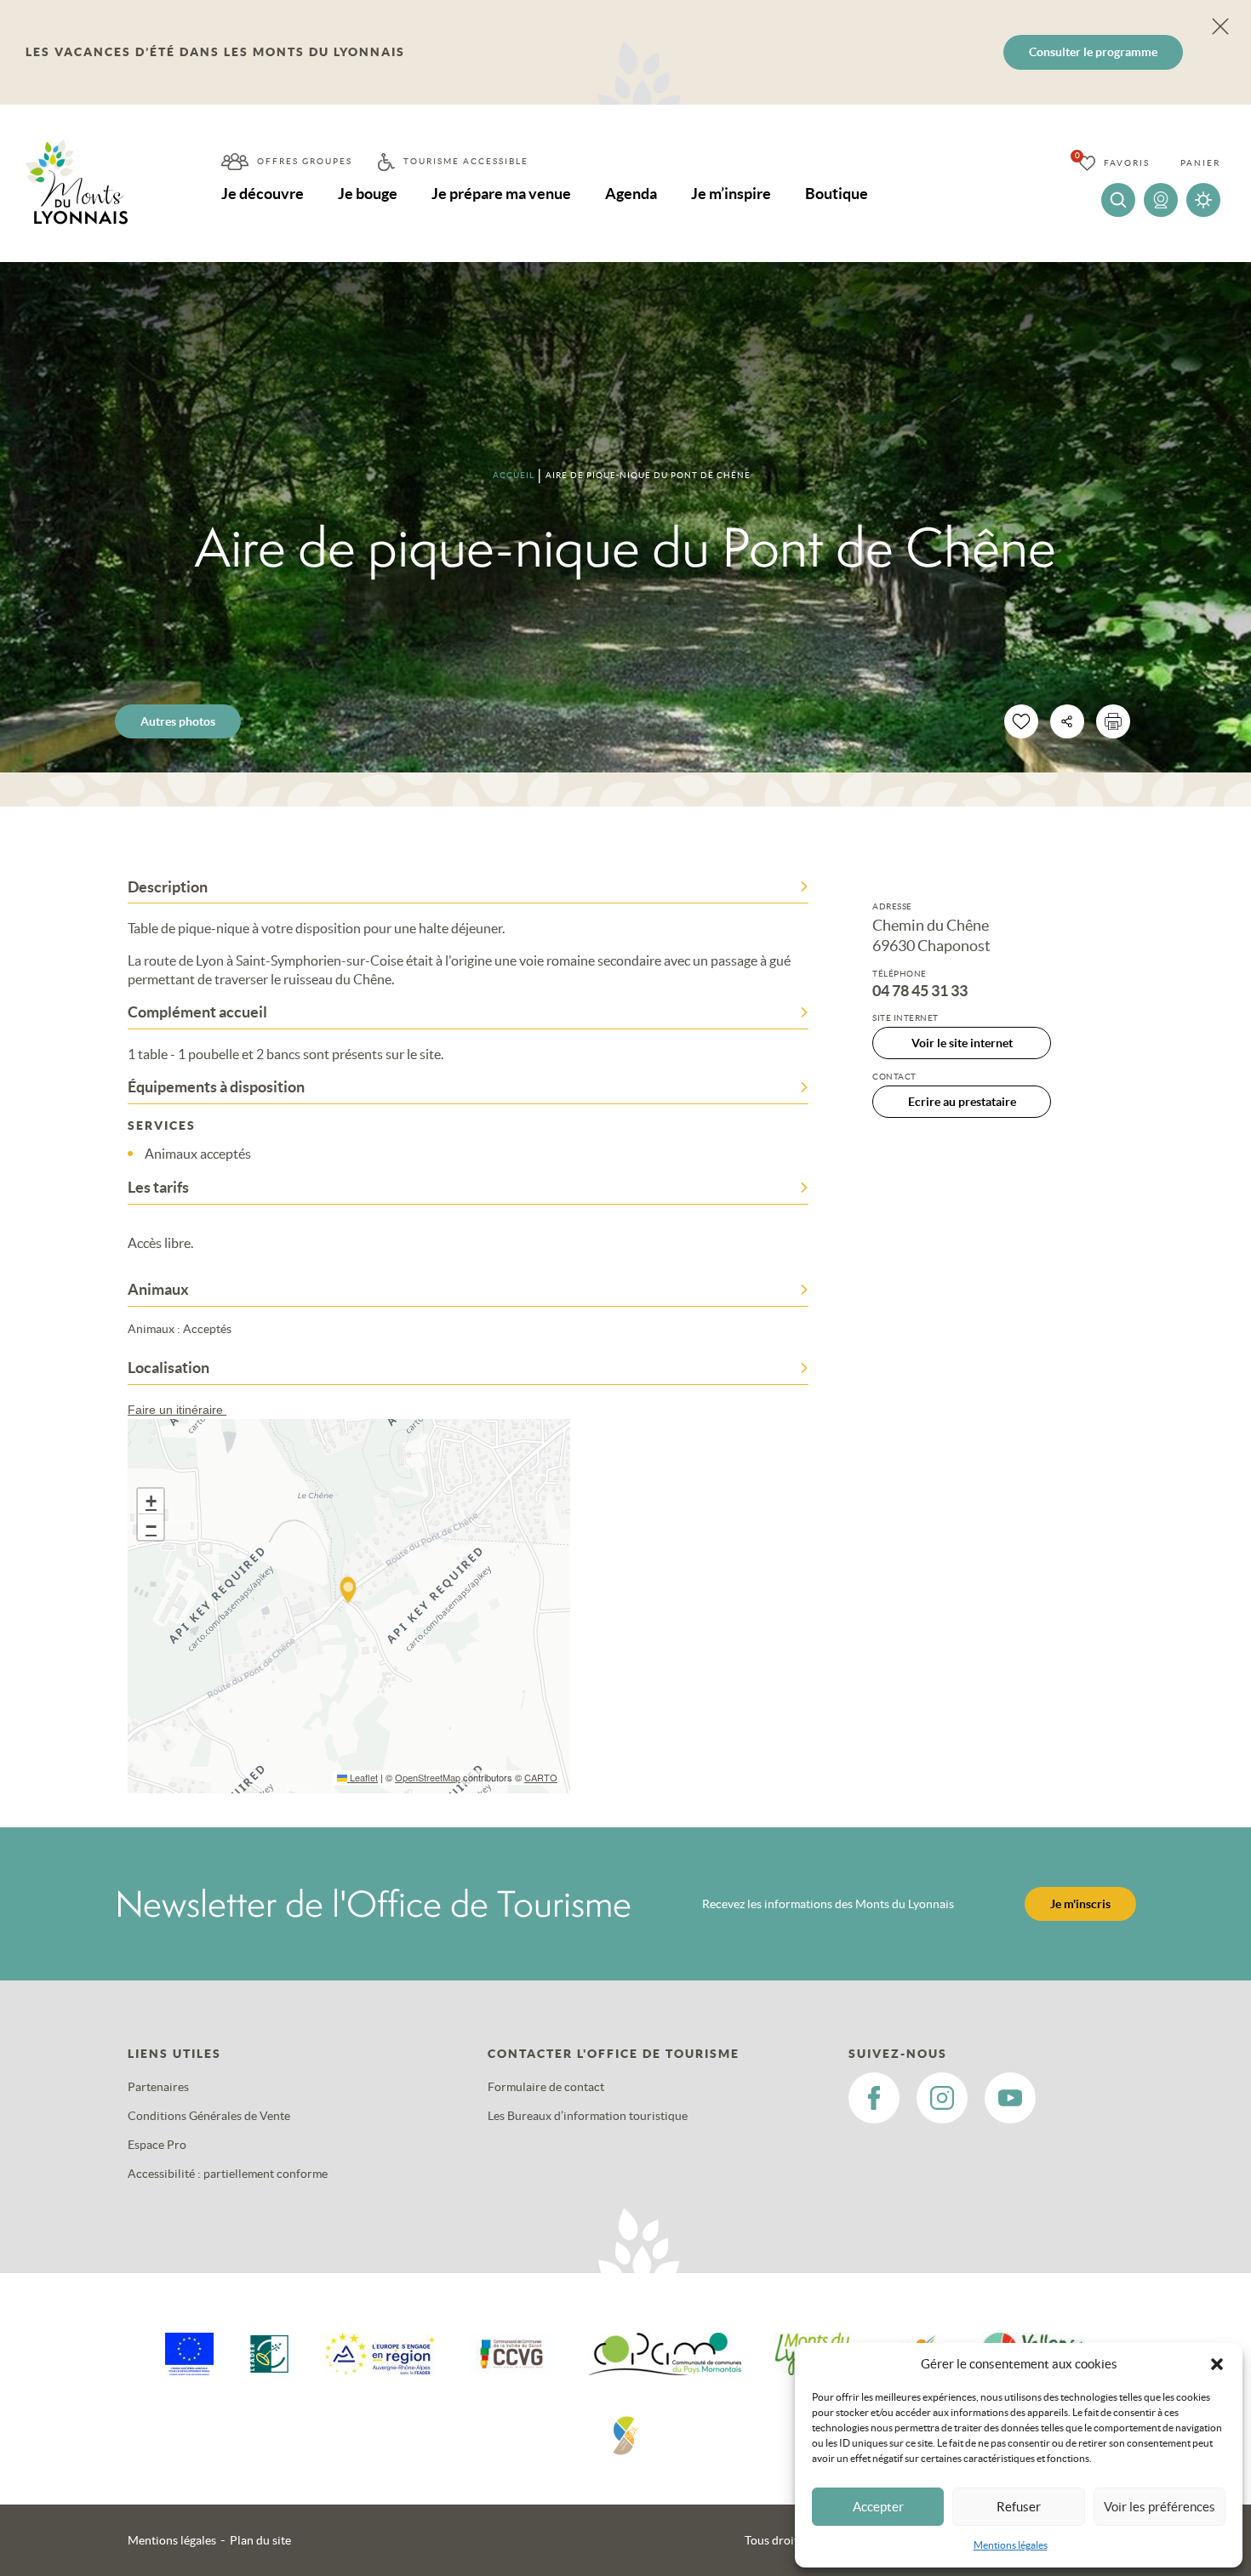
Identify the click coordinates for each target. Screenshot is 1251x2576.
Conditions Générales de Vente (209, 2116)
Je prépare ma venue (501, 194)
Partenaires (158, 2087)
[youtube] (1010, 2098)
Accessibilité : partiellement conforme (228, 2174)
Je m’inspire (731, 194)
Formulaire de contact (546, 2087)
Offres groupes (305, 161)
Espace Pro (157, 2145)
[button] (1217, 2364)
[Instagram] (942, 2098)
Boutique (837, 194)
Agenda (631, 194)
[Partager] (1067, 721)
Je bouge (368, 194)
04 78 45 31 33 (920, 991)
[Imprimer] (1113, 721)
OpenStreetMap (428, 1777)
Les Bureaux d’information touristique (588, 2116)
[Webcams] (1161, 200)
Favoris (1127, 163)
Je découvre (263, 194)
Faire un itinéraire (177, 1410)
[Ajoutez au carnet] (1021, 721)
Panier (1200, 163)
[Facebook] (874, 2098)
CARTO (541, 1777)
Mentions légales (1011, 2545)
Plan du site (260, 2540)
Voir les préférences (1160, 2507)
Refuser (1019, 2507)
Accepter (878, 2507)
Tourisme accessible (466, 161)
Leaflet (363, 1777)
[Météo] (1203, 200)
